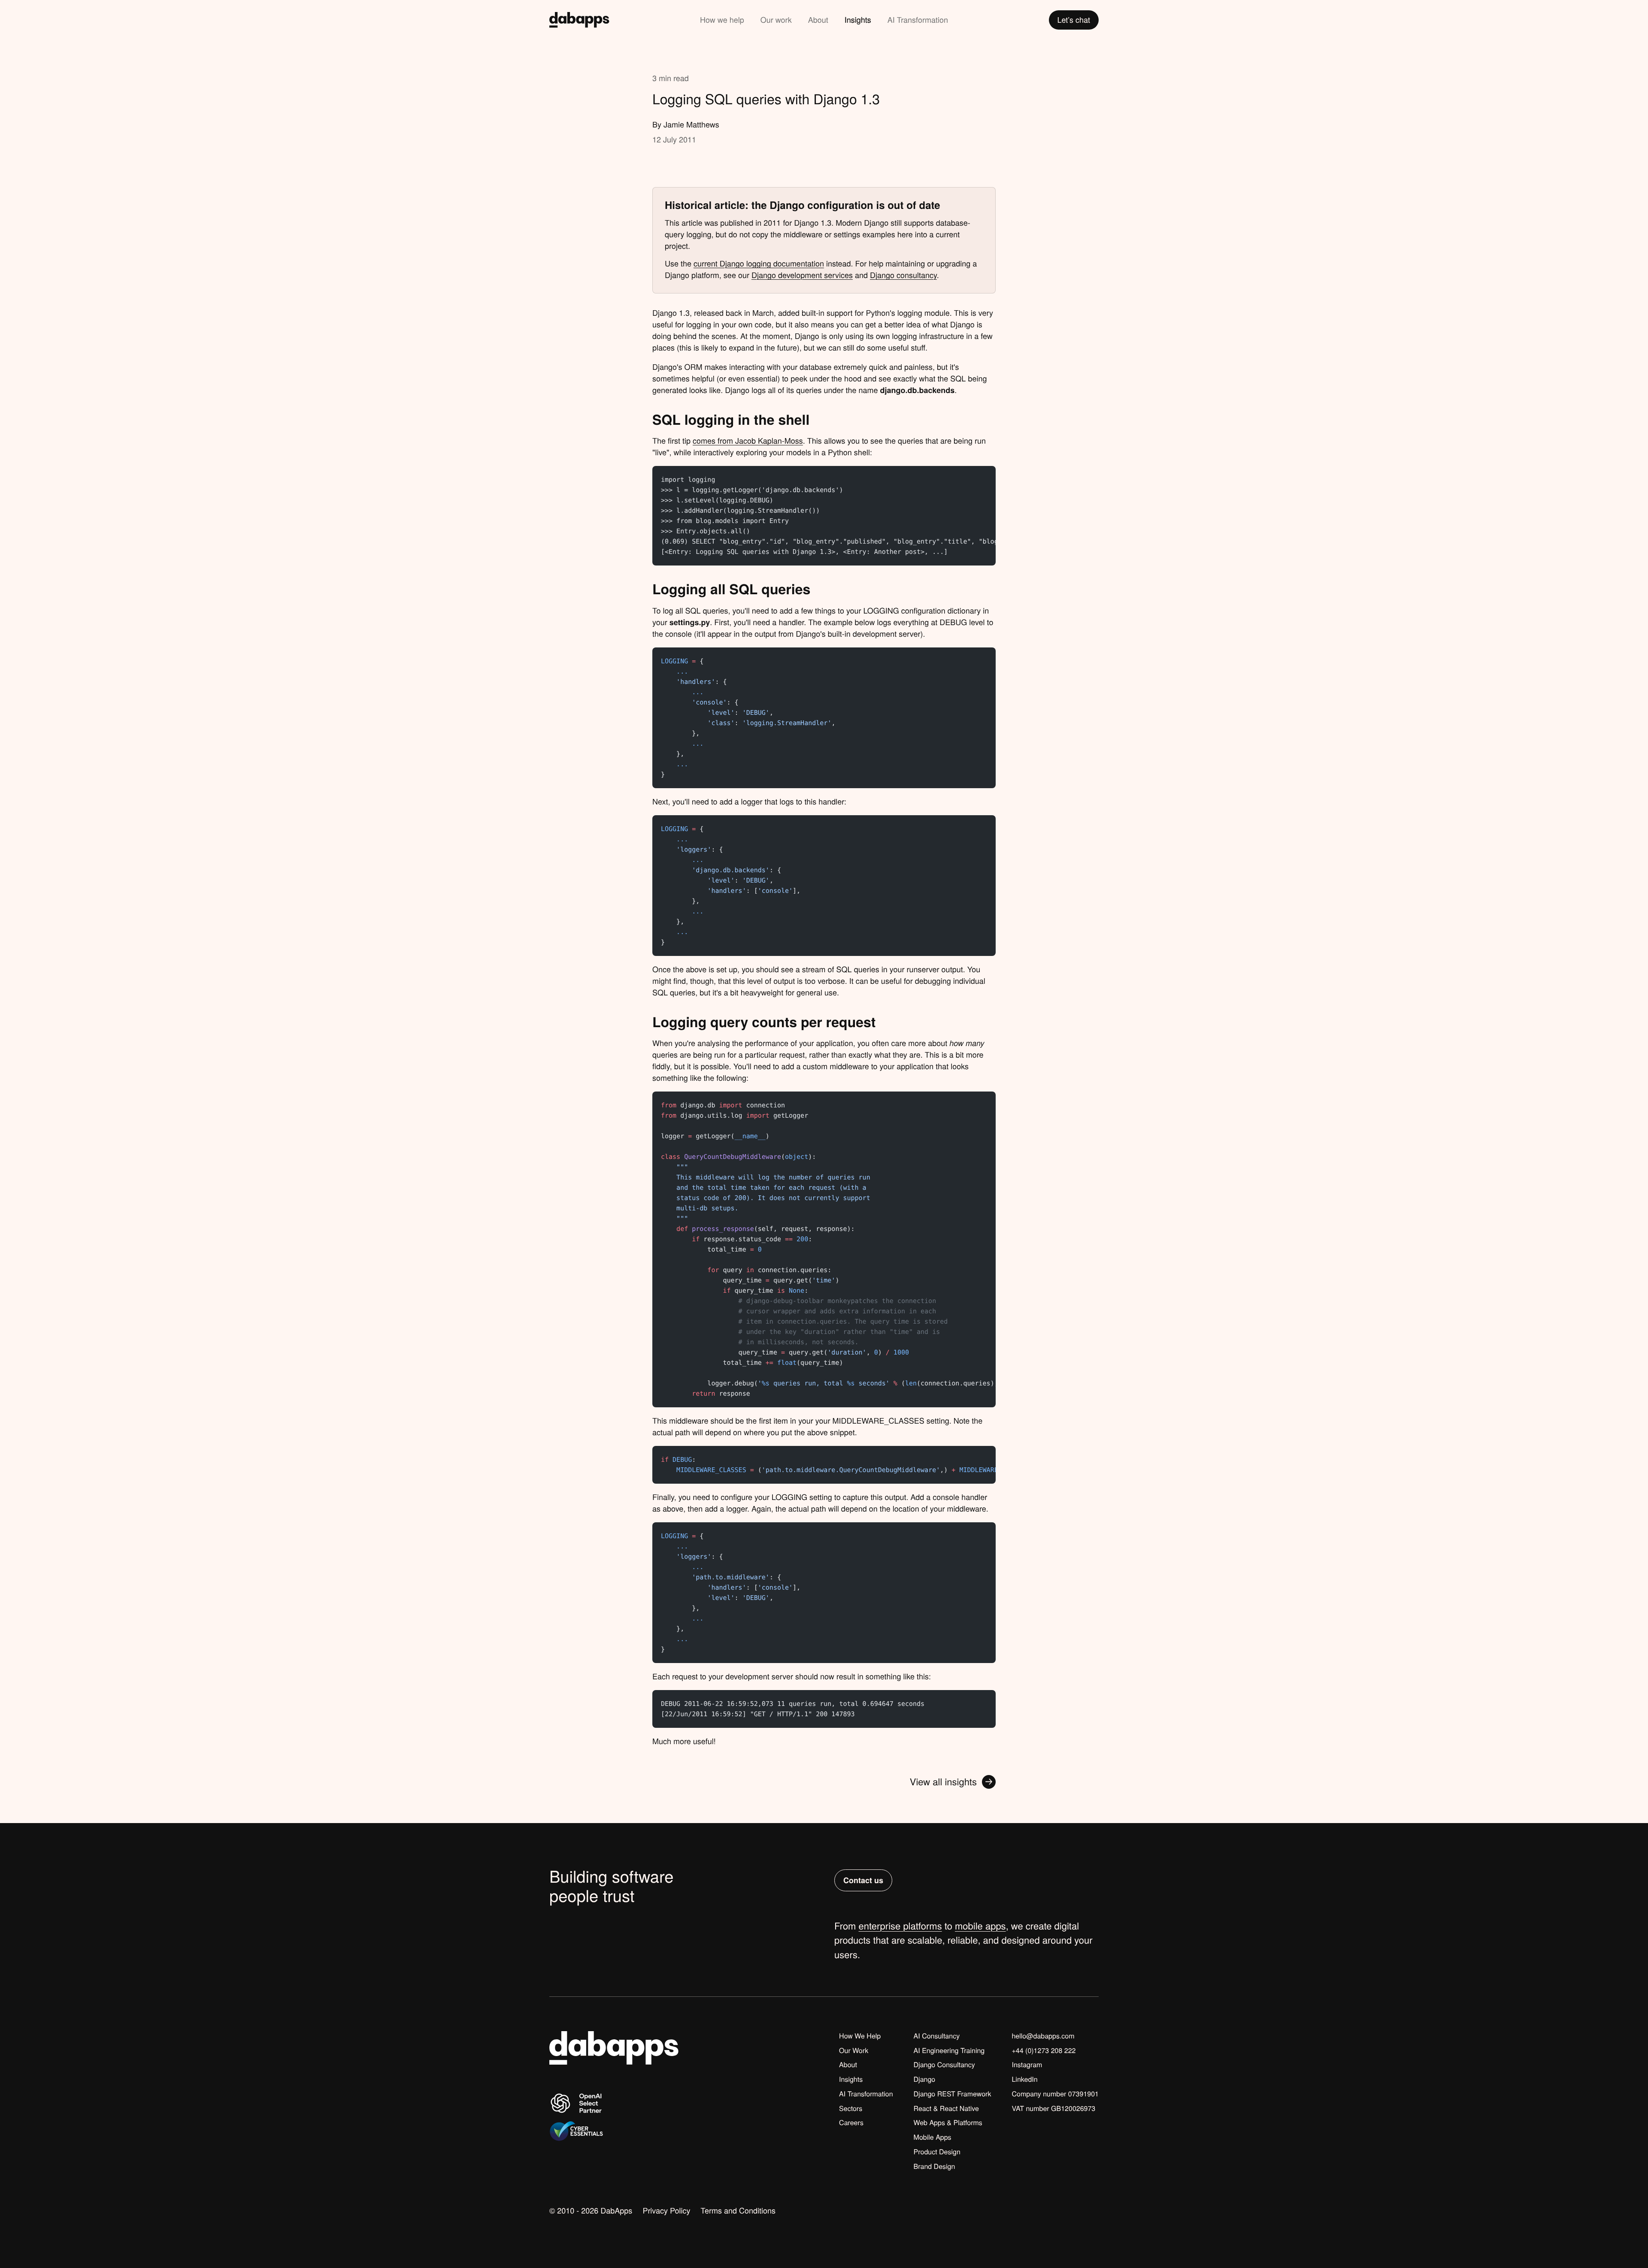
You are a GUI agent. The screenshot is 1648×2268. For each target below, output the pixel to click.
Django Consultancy (944, 2065)
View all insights (943, 1782)
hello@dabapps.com (1043, 2036)
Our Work (854, 2050)
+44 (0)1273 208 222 (1044, 2050)
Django (925, 2079)
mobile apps (980, 1926)
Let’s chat (1074, 20)
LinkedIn (1024, 2079)
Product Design (937, 2152)
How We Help (860, 2036)
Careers (851, 2123)
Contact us (863, 1880)
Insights (858, 20)
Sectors (851, 2108)
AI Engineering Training (949, 2050)
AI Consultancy (937, 2036)
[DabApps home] (579, 20)
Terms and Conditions (738, 2211)
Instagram (1027, 2065)
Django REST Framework (953, 2094)
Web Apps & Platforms (948, 2123)
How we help (722, 20)
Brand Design (935, 2166)
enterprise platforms (900, 1926)
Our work (776, 20)
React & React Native (946, 2108)
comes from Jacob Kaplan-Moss (748, 441)
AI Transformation (918, 20)
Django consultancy (903, 275)
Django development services (802, 275)
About (818, 20)
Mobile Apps (933, 2137)
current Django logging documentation (759, 263)
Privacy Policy (666, 2211)
